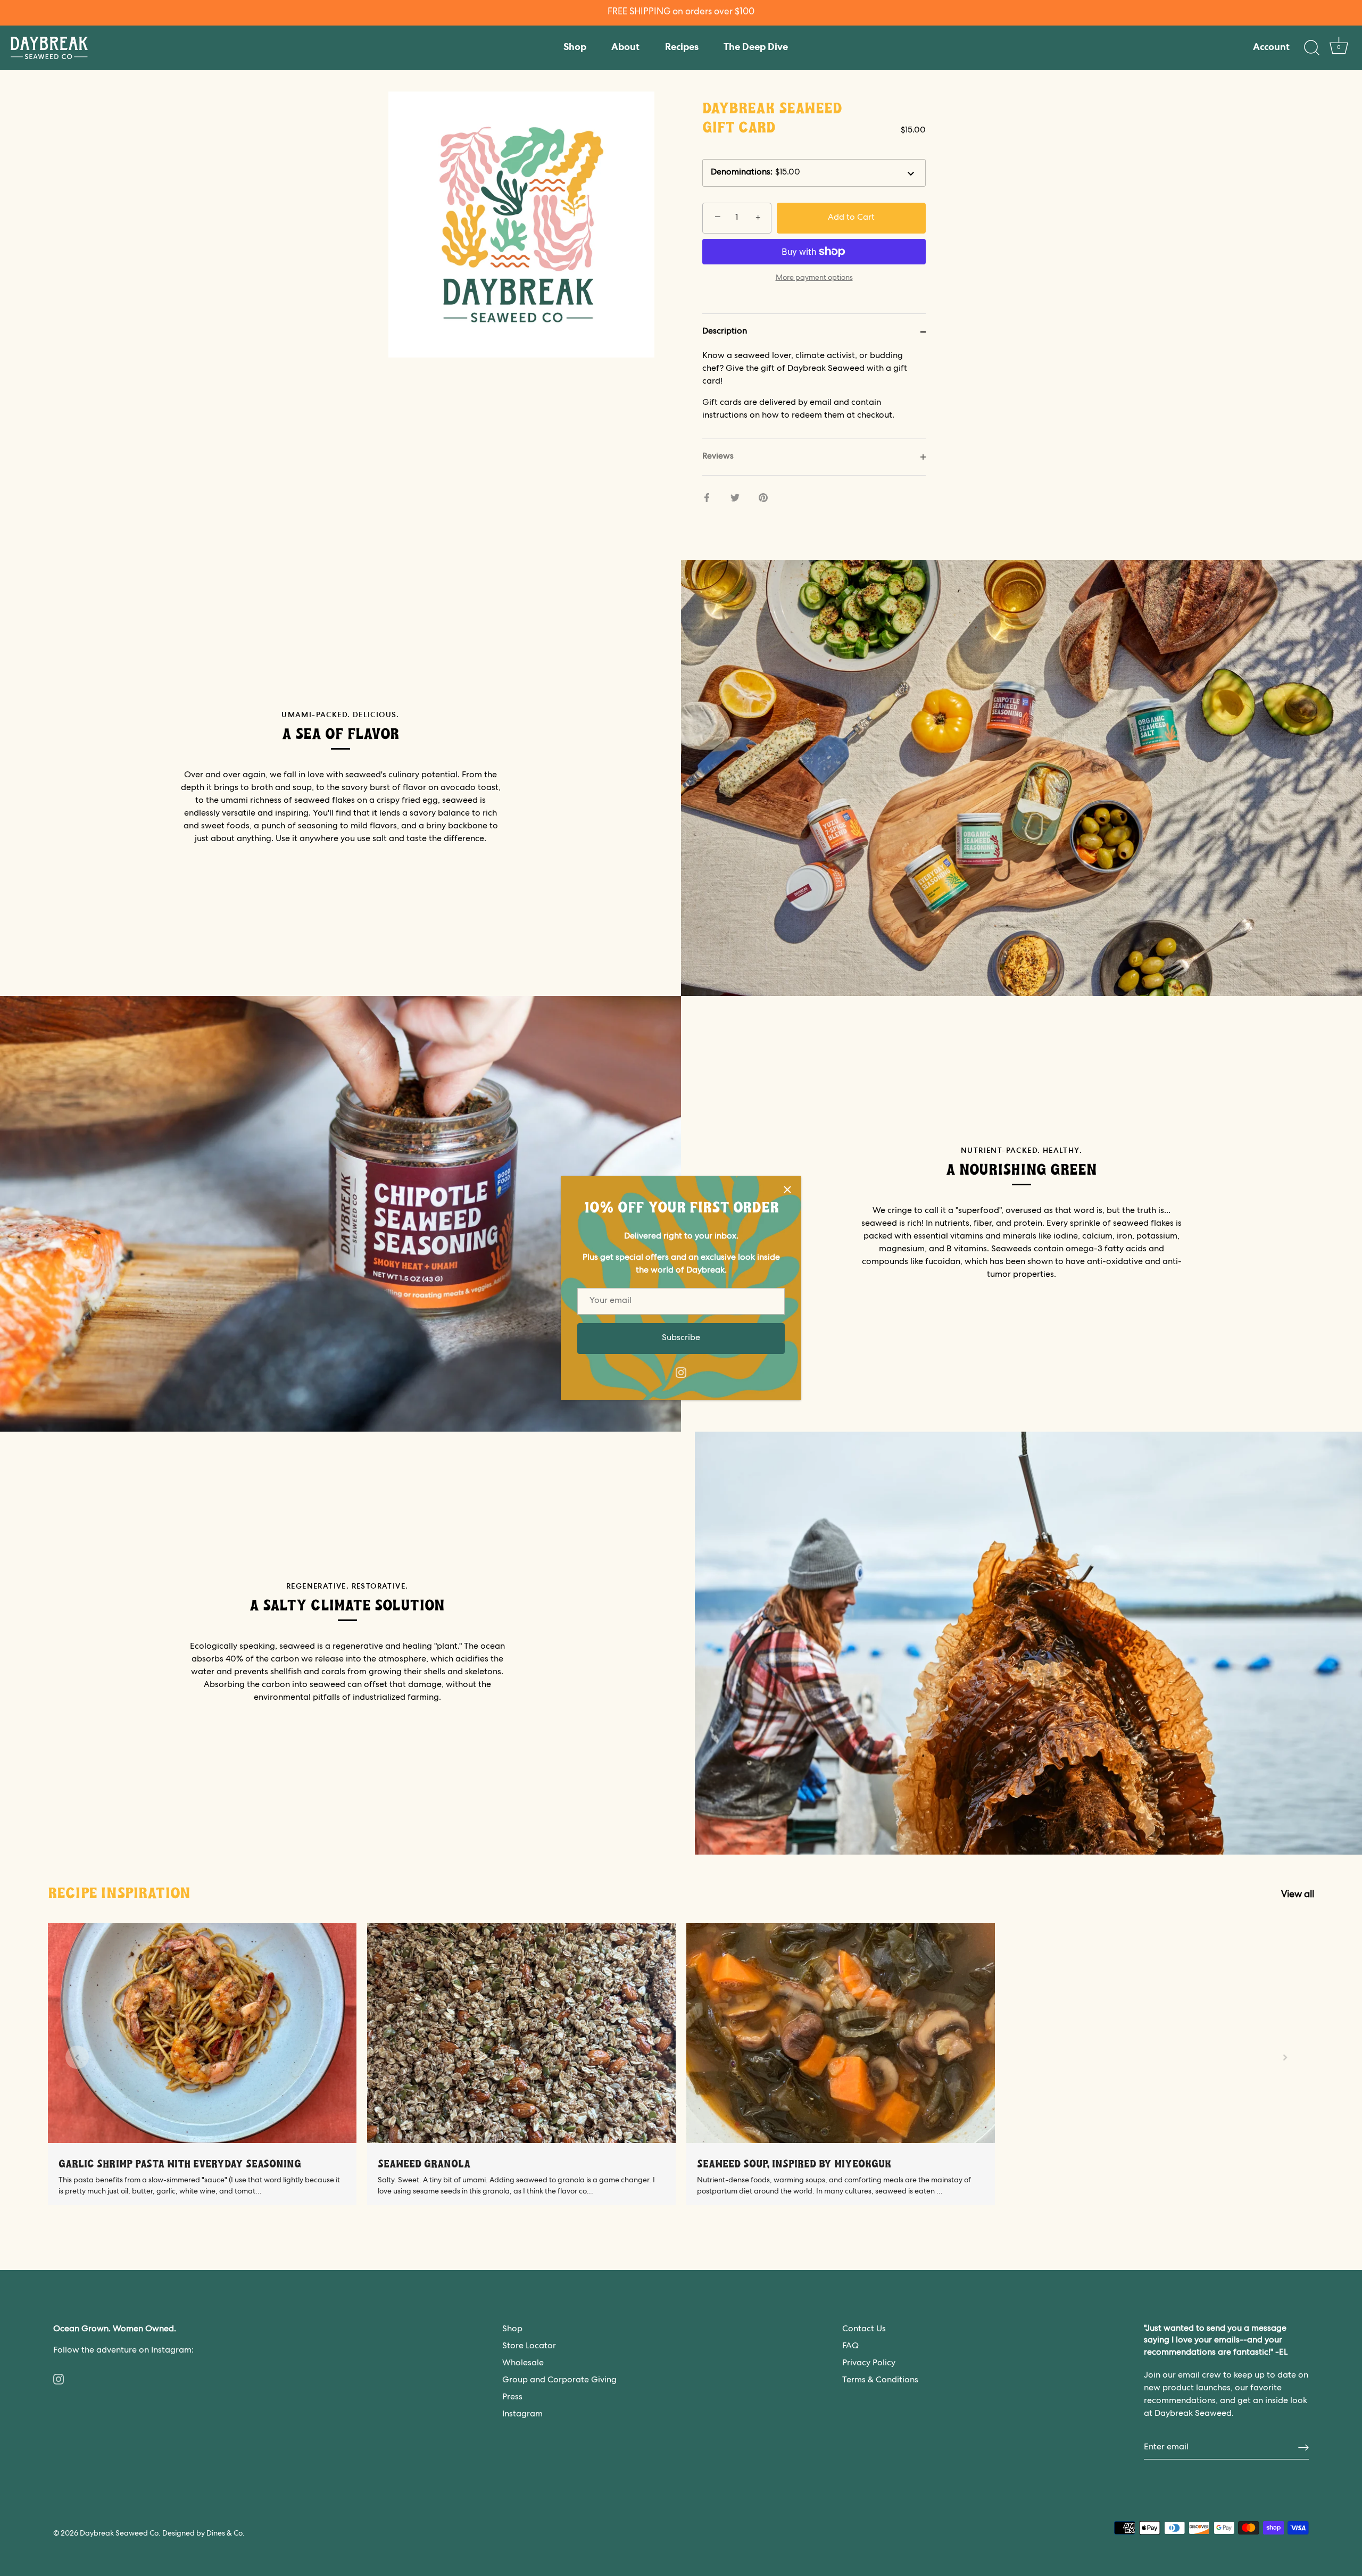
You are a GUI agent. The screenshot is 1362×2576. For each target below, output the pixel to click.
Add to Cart (851, 218)
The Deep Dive (756, 48)
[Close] (787, 1190)
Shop (575, 48)
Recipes (682, 48)
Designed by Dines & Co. (204, 2534)
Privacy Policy (869, 2364)
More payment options (814, 278)
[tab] (814, 394)
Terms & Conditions (880, 2381)
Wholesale (523, 2364)
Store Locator (529, 2347)
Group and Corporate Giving (559, 2381)
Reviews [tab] (718, 457)
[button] (77, 2057)
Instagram (522, 2415)
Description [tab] (725, 332)
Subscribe (681, 1339)
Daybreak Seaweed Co (119, 2534)
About (625, 48)
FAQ (850, 2347)
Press (512, 2398)
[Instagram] (681, 1373)
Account (1271, 48)
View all (1298, 1895)
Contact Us (864, 2330)
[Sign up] (1303, 2448)
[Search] (1311, 48)
